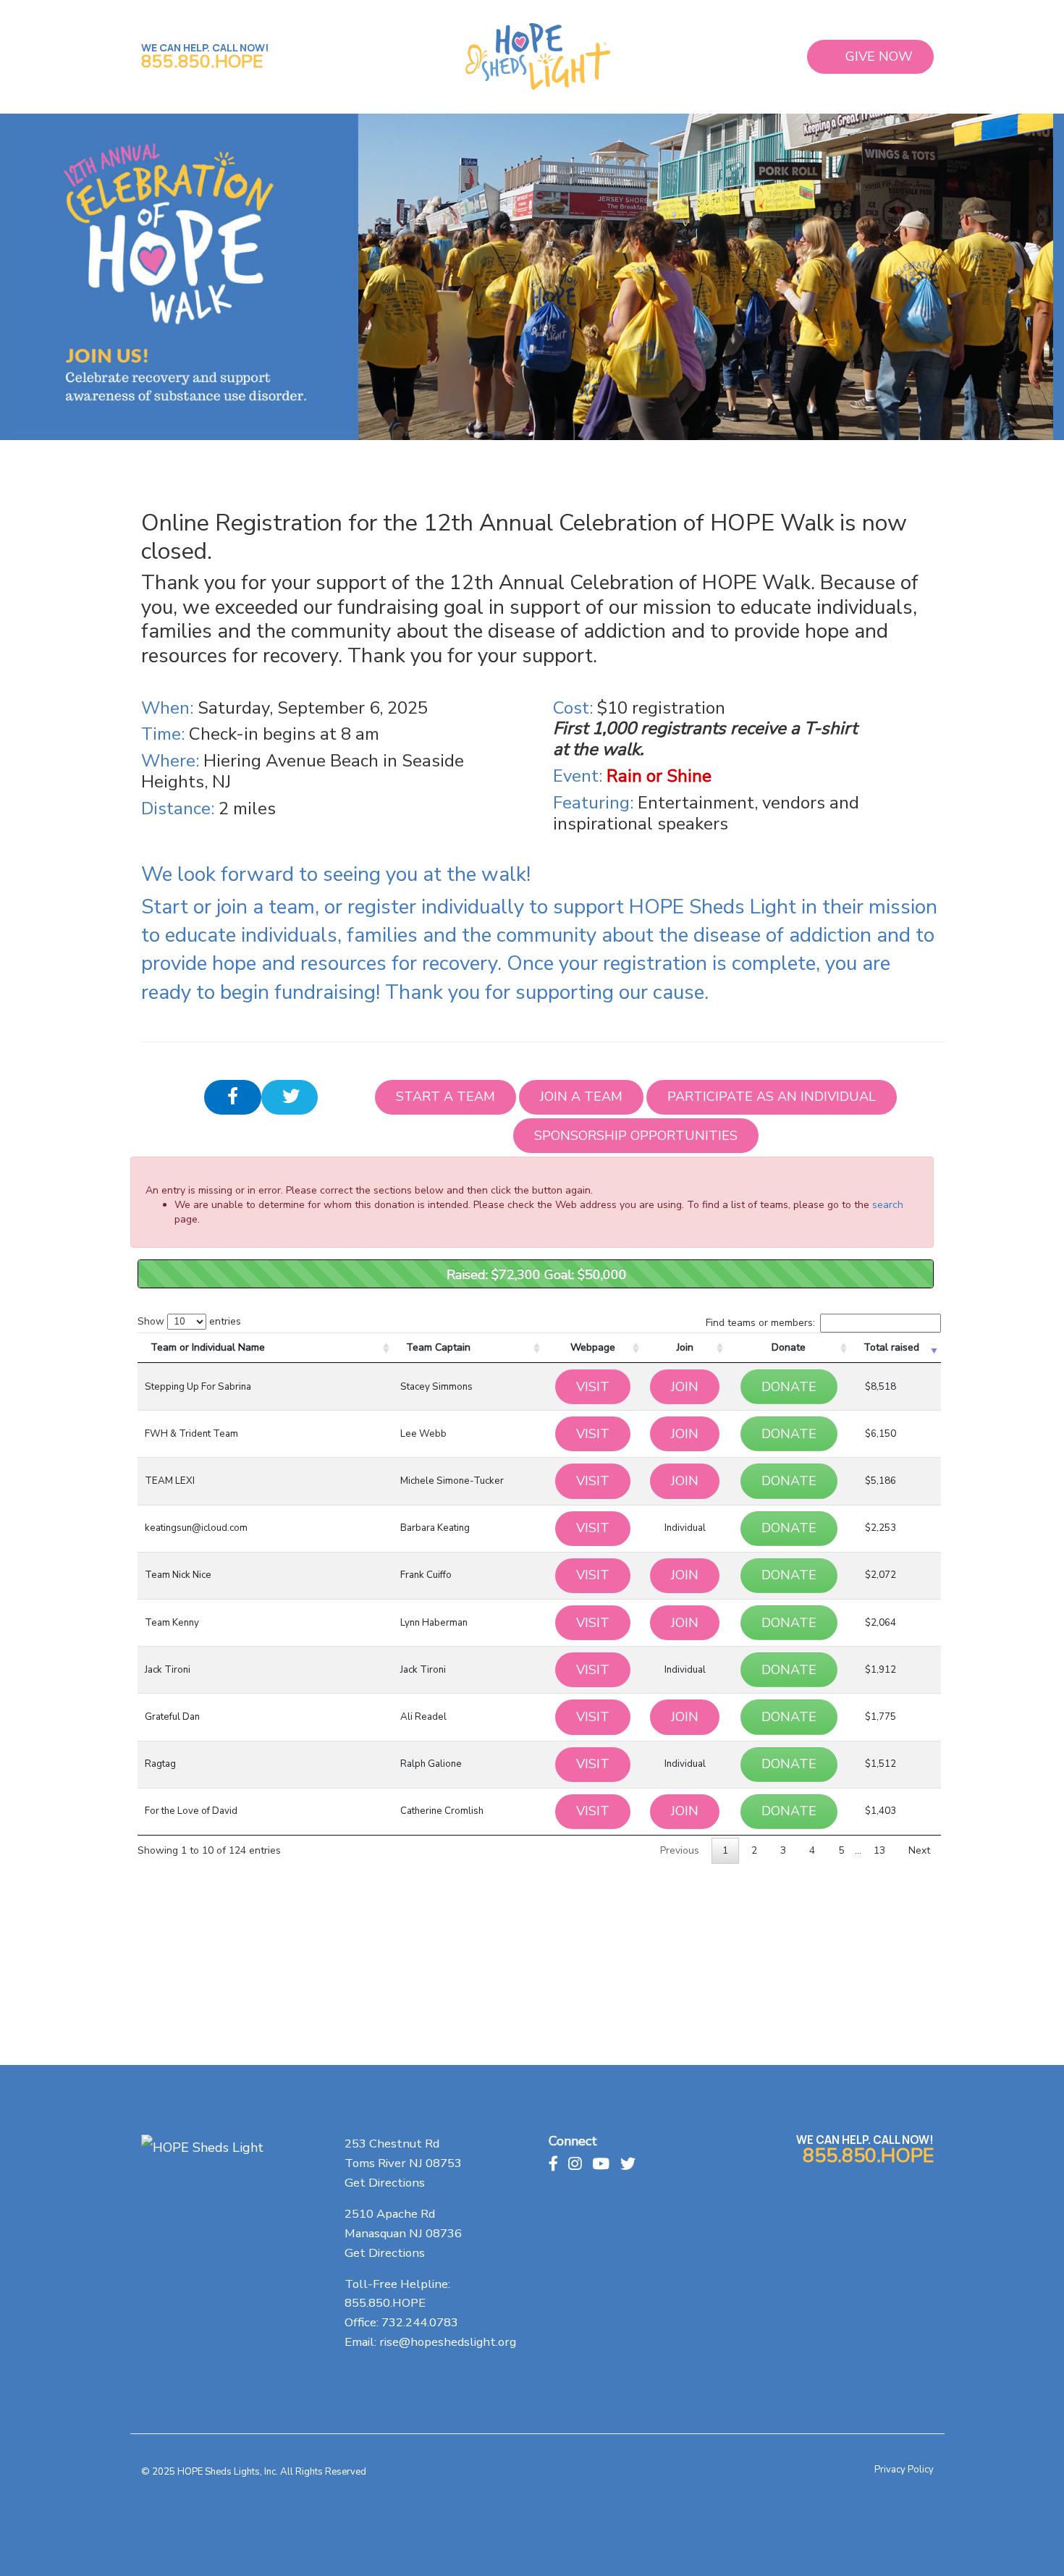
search (888, 1205)
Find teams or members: (760, 1323)
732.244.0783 (420, 2322)
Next (919, 1850)
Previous (680, 1850)
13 (879, 1850)
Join (685, 1347)
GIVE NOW (879, 56)
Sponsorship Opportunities (636, 1136)
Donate (789, 1347)
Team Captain (438, 1347)
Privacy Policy (904, 2470)
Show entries (189, 1321)
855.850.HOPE (202, 62)
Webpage (593, 1347)
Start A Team (446, 1097)
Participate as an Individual (772, 1097)
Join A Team (581, 1097)
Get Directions (385, 2183)
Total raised (891, 1347)
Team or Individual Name (208, 1347)
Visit (593, 1387)
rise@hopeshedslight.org (448, 2342)
